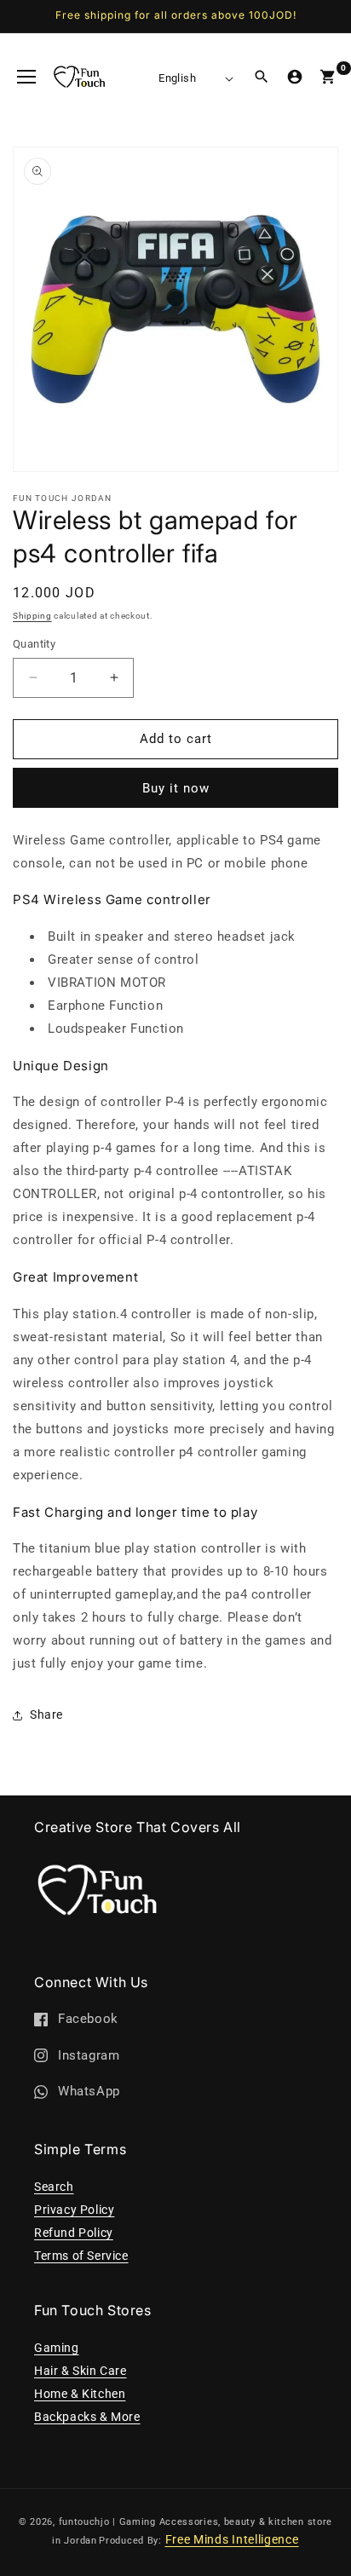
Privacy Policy (74, 2210)
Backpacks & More (87, 2417)
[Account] (295, 77)
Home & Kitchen (80, 2394)
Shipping (32, 616)
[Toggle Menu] (26, 77)
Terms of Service (81, 2256)
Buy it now (176, 788)
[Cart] (328, 77)
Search (54, 2187)
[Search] (262, 77)
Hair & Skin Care (81, 2371)
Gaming (57, 2348)
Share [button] (46, 1714)
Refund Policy (74, 2233)
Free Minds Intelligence (232, 2539)
